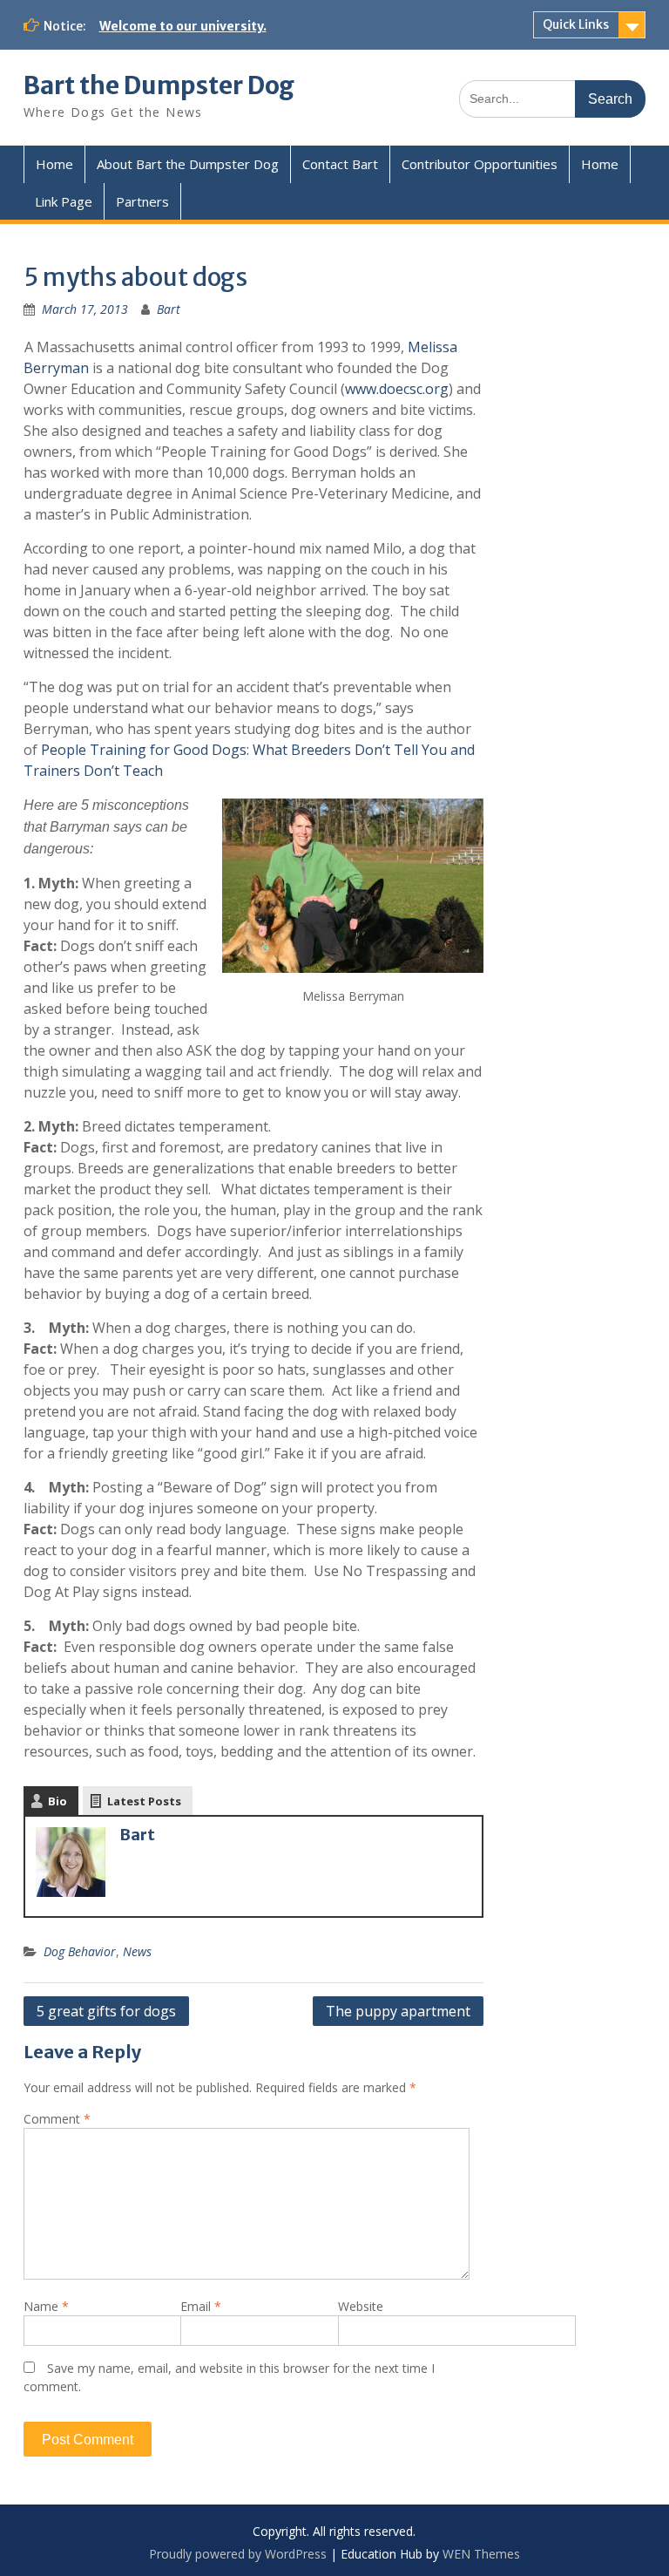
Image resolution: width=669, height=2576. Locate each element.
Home (54, 164)
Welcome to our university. (183, 26)
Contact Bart (340, 164)
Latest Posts (144, 1801)
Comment (57, 2119)
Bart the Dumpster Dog (159, 85)
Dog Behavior (80, 1951)
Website (361, 2306)
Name (46, 2306)
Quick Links (576, 24)
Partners (142, 201)
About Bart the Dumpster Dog (188, 164)
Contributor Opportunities (480, 164)
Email (201, 2306)
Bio (57, 1801)
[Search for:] (552, 98)
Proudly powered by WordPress (238, 2554)
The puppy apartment (398, 2011)
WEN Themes (481, 2554)
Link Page (64, 201)
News (137, 1951)
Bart (169, 309)
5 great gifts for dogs (106, 2011)
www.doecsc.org (397, 389)
